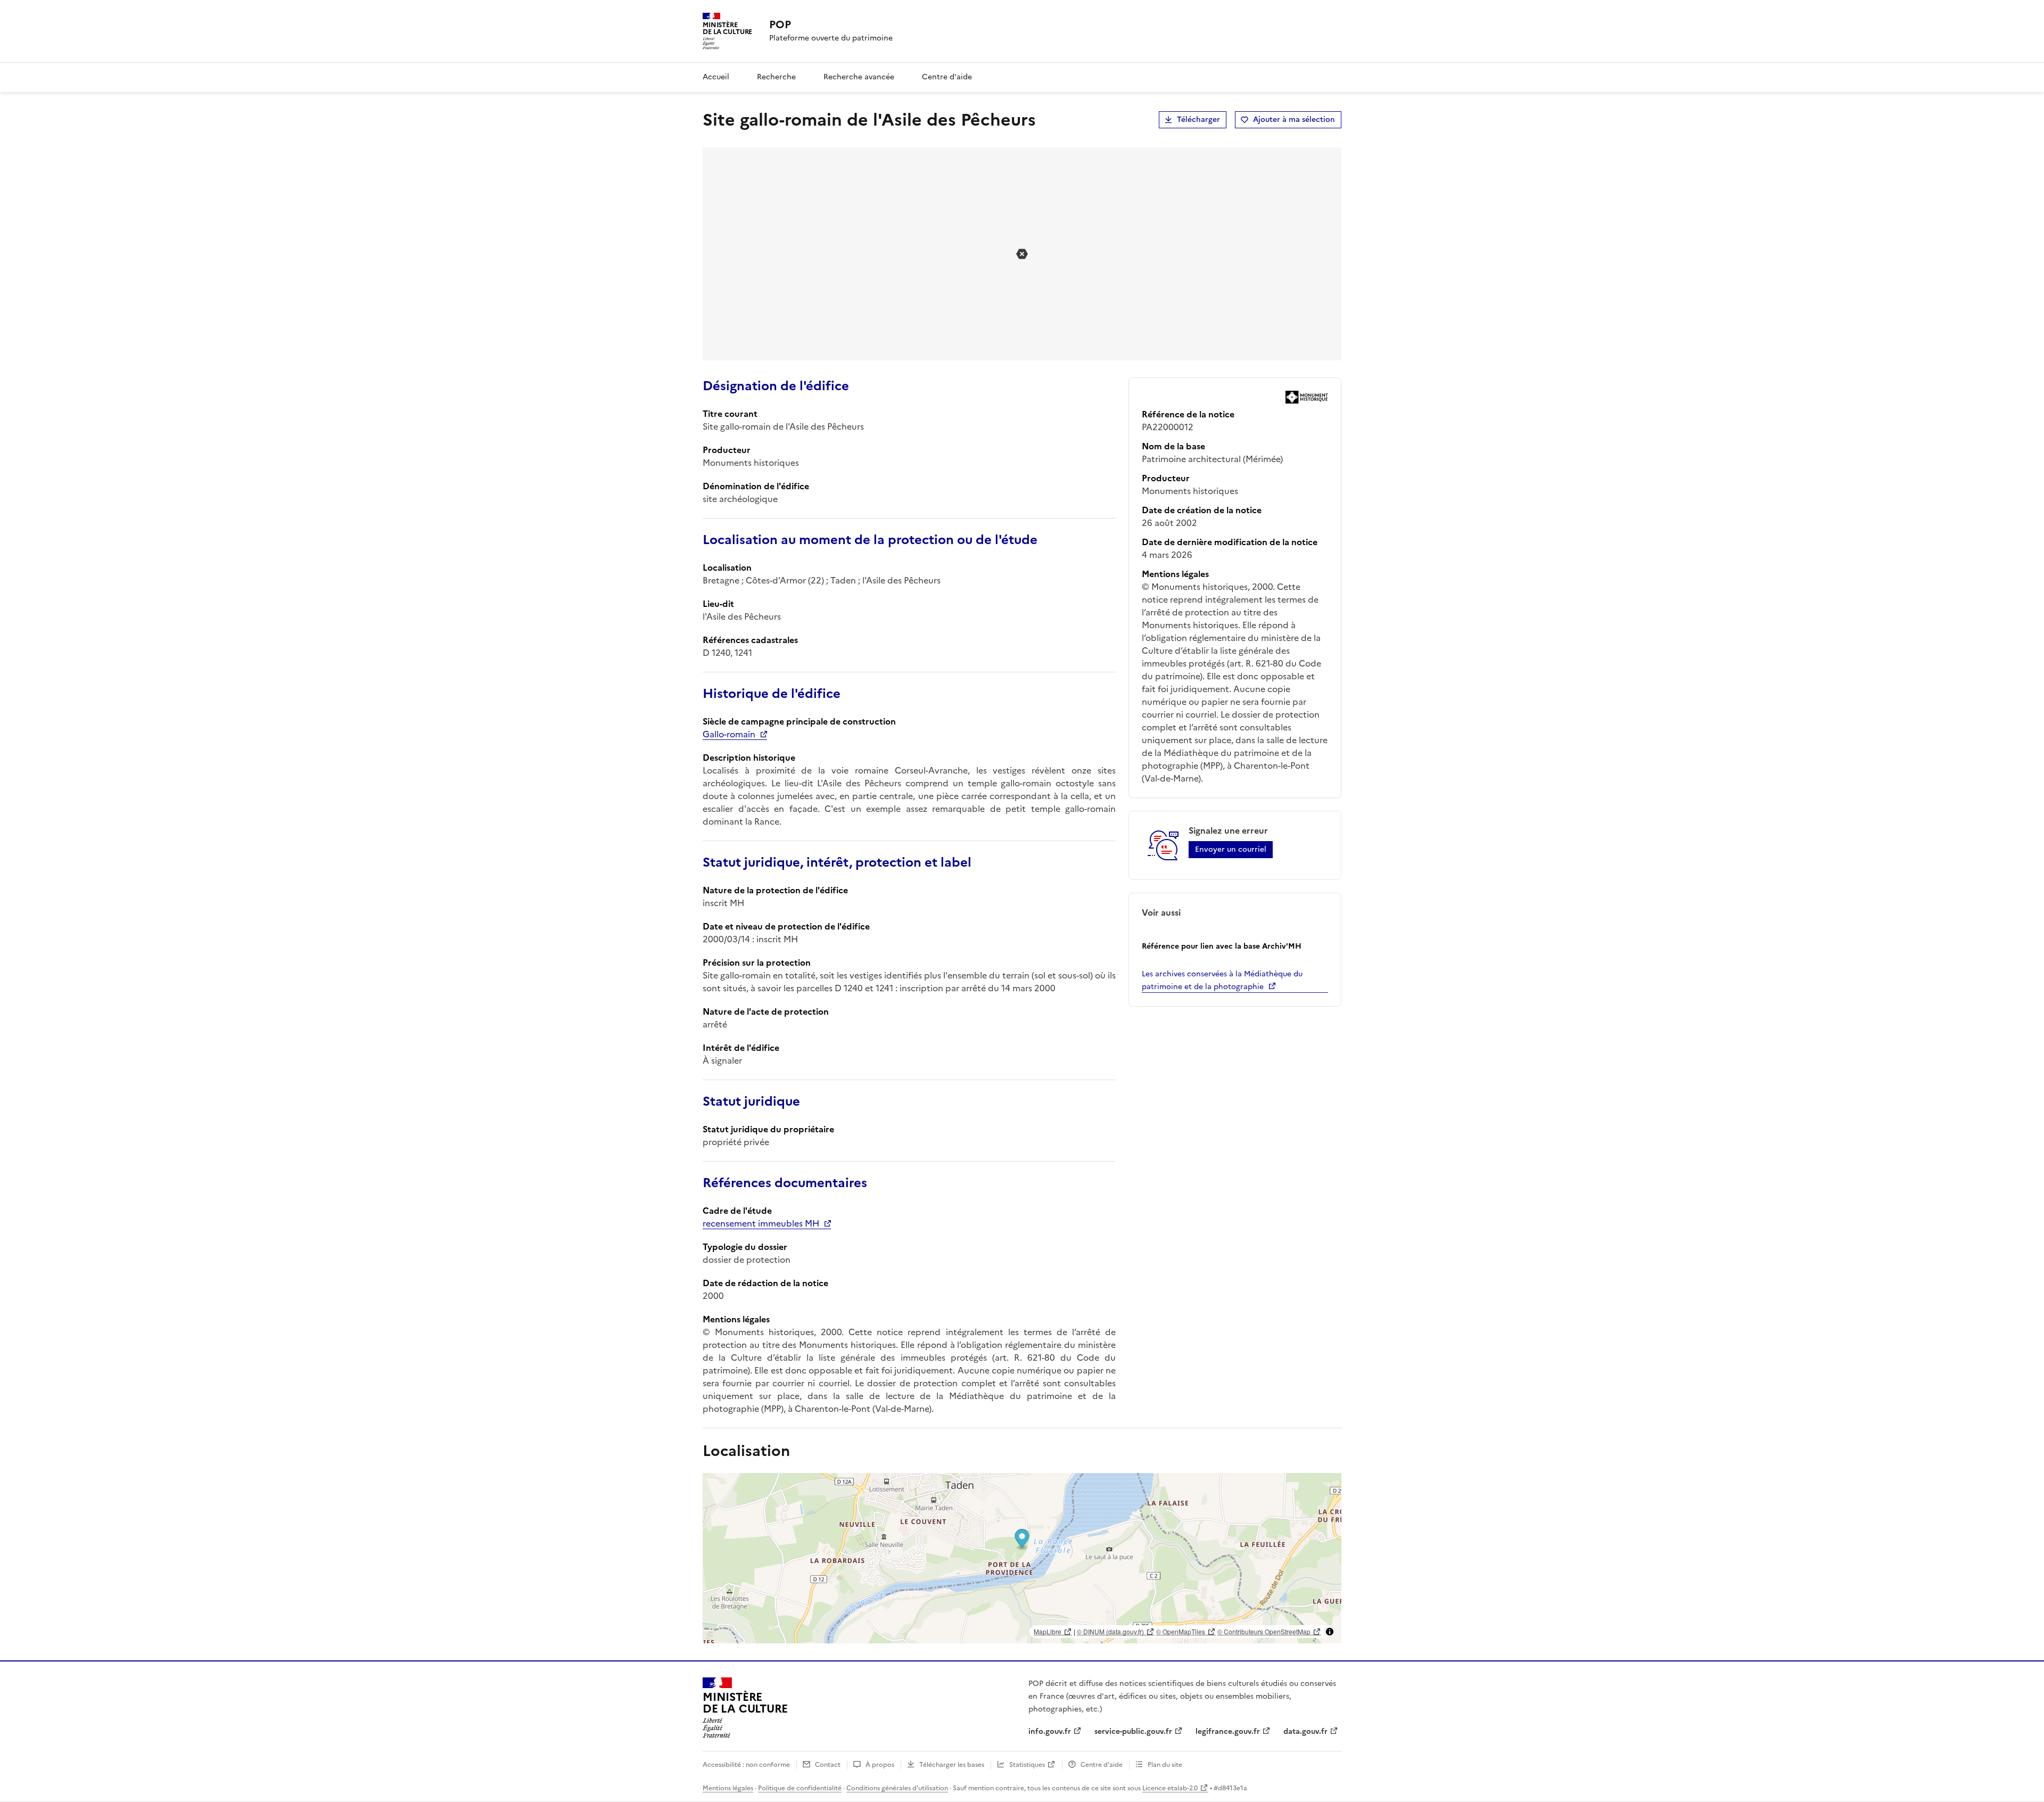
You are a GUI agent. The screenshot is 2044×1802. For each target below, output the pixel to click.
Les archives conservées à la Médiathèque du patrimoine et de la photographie (1222, 980)
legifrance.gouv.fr (1228, 1731)
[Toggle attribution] (1330, 1632)
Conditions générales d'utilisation (897, 1788)
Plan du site (1165, 1765)
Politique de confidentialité (800, 1788)
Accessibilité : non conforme (746, 1765)
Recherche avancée (859, 77)
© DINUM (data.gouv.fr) (1110, 1631)
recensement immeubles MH (761, 1223)
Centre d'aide (947, 77)
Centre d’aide (1102, 1765)
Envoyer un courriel (1231, 849)
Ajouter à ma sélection (1294, 120)
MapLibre (1048, 1631)
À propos (880, 1765)
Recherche (776, 77)
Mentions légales (728, 1788)
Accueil (716, 77)
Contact (828, 1765)
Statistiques (1027, 1765)
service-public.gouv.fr (1133, 1731)
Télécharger (1198, 120)
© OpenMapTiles (1181, 1631)
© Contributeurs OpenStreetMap (1264, 1631)
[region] (1022, 1558)
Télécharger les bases (952, 1765)
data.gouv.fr (1305, 1731)
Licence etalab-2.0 (1170, 1788)
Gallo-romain (729, 734)
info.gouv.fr (1050, 1731)
